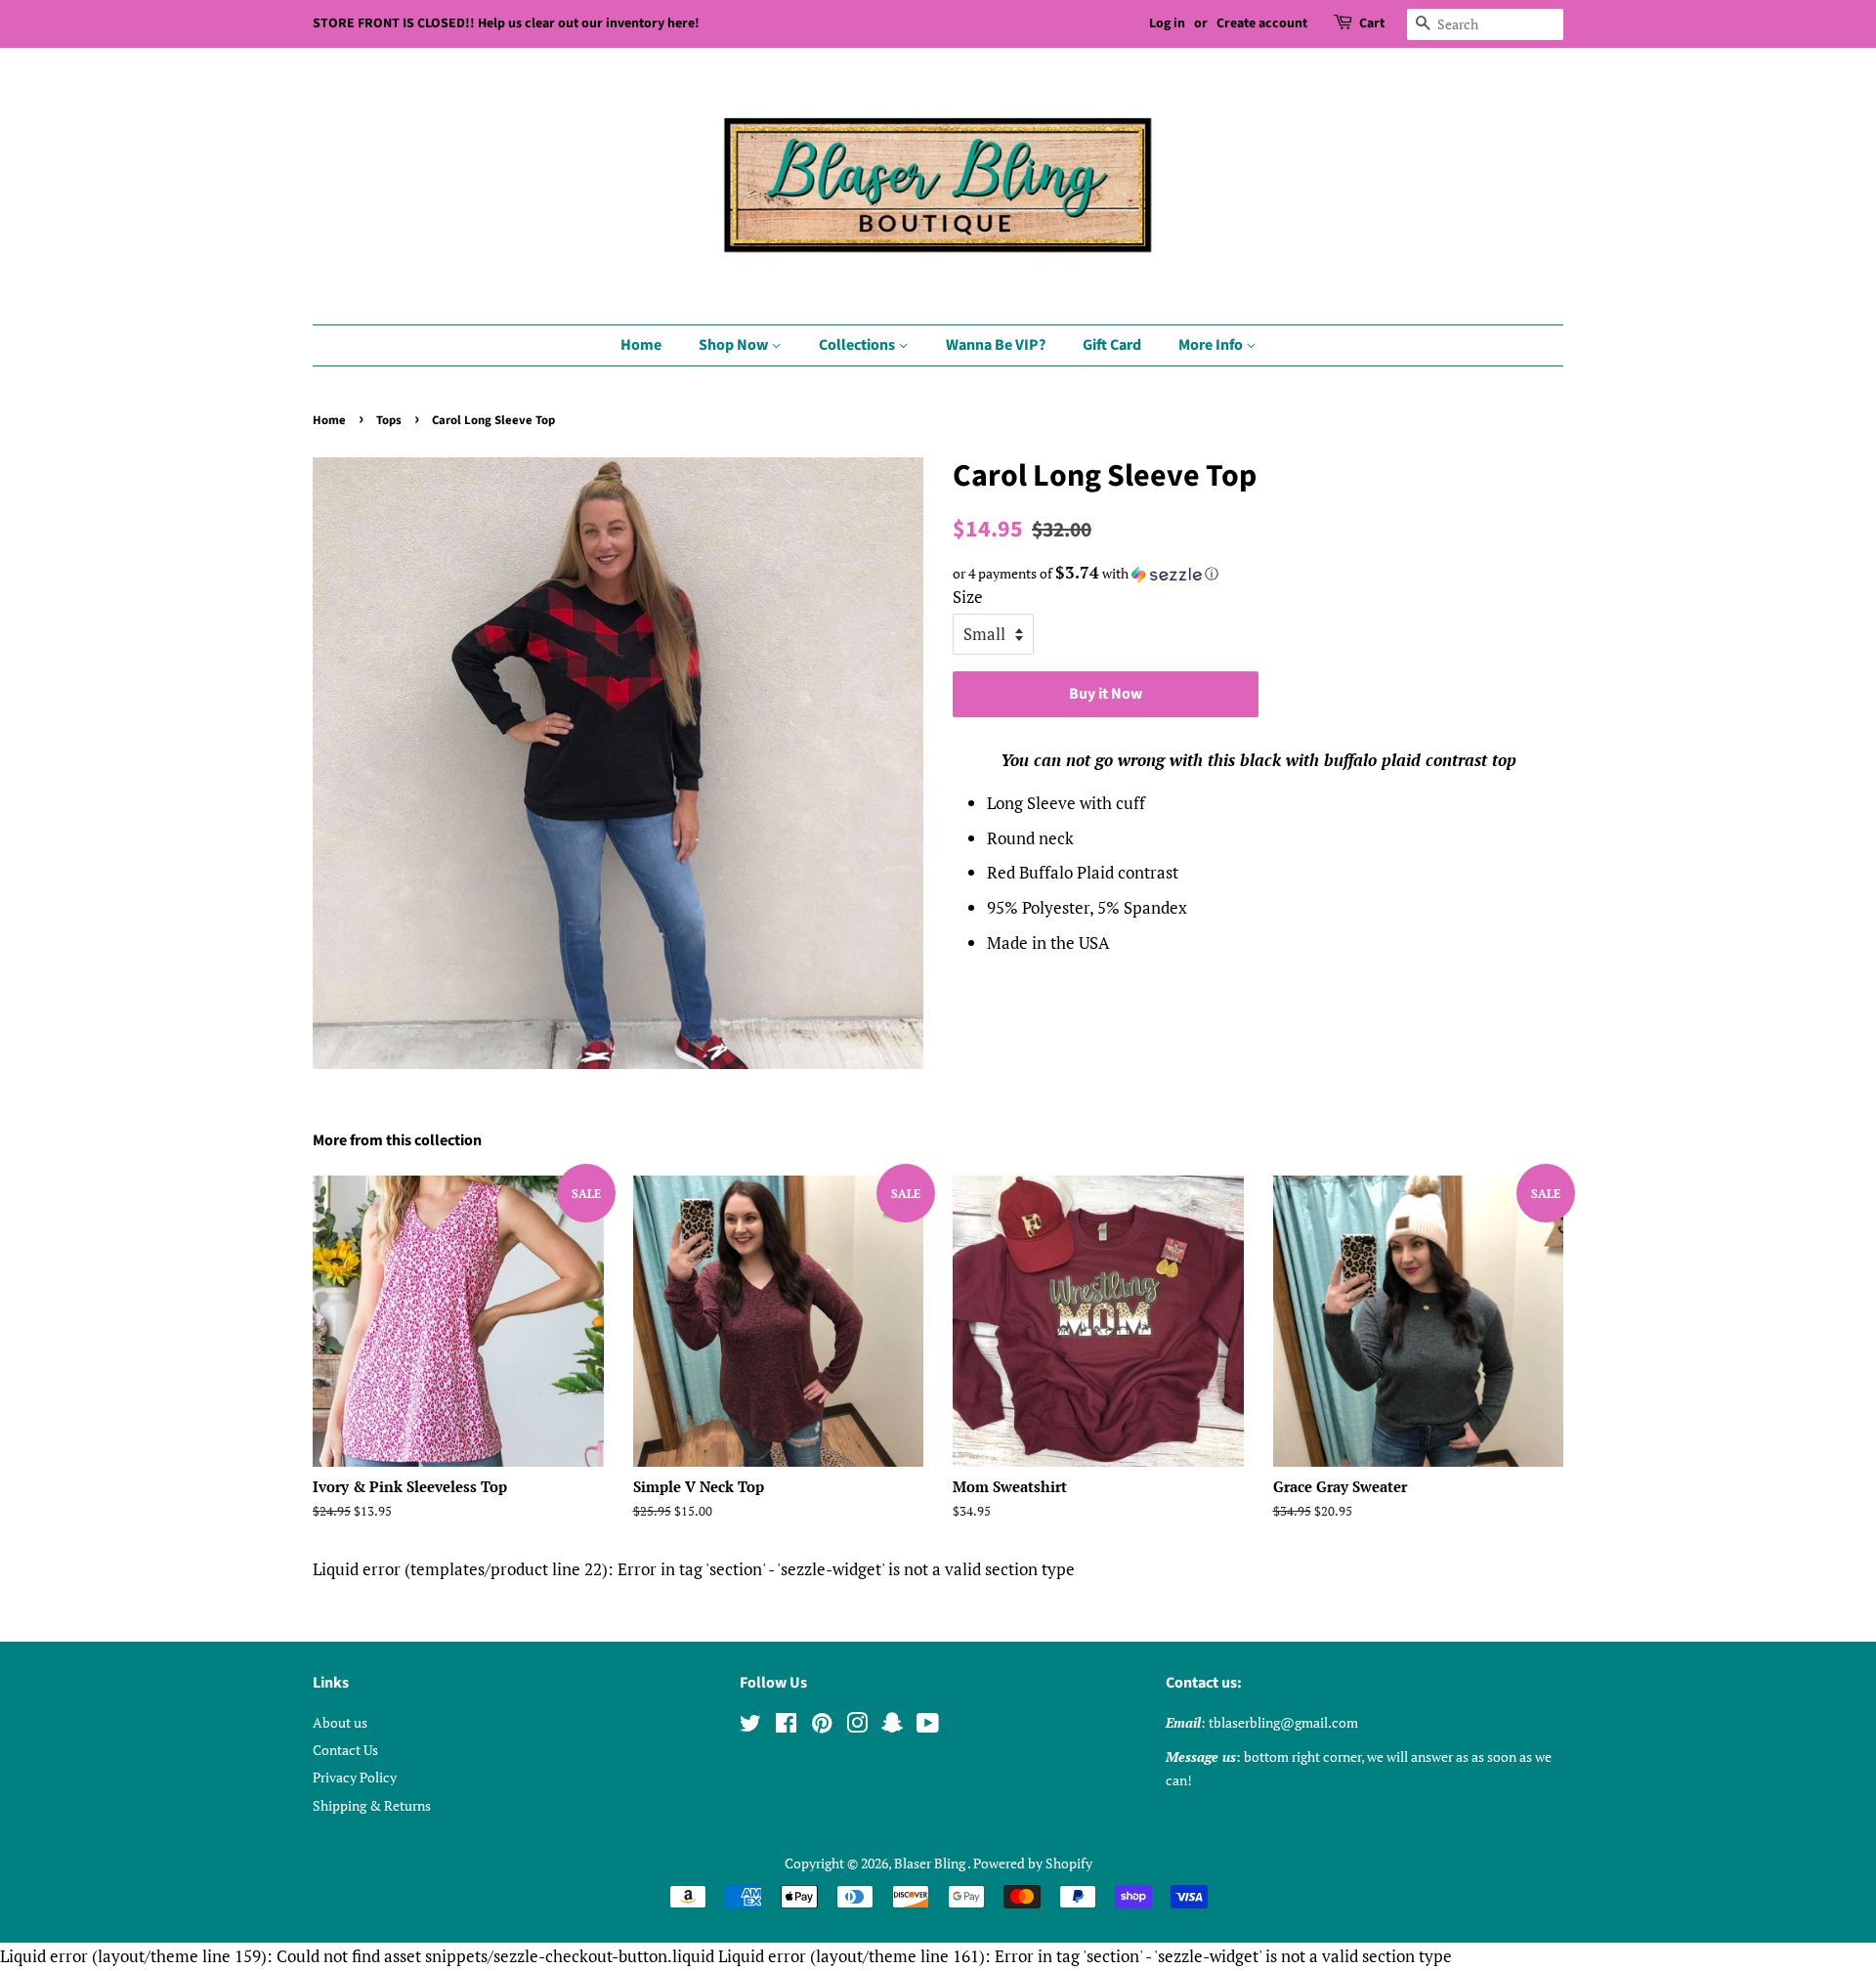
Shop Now (735, 345)
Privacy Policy (355, 1777)
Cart (1372, 23)
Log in (1167, 23)
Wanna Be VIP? (996, 345)
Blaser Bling (931, 1863)
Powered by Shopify (1033, 1863)
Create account (1262, 23)
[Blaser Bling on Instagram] (857, 1726)
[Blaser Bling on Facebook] (786, 1726)
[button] (1258, 574)
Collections (858, 345)
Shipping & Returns (372, 1805)
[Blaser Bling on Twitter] (750, 1726)
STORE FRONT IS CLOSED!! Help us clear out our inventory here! (506, 23)
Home (641, 345)
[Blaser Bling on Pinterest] (822, 1726)
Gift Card (1112, 345)
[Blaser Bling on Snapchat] (892, 1726)
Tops (389, 420)
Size (968, 597)
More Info (1212, 345)
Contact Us (345, 1750)
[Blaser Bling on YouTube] (928, 1726)
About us (340, 1722)
